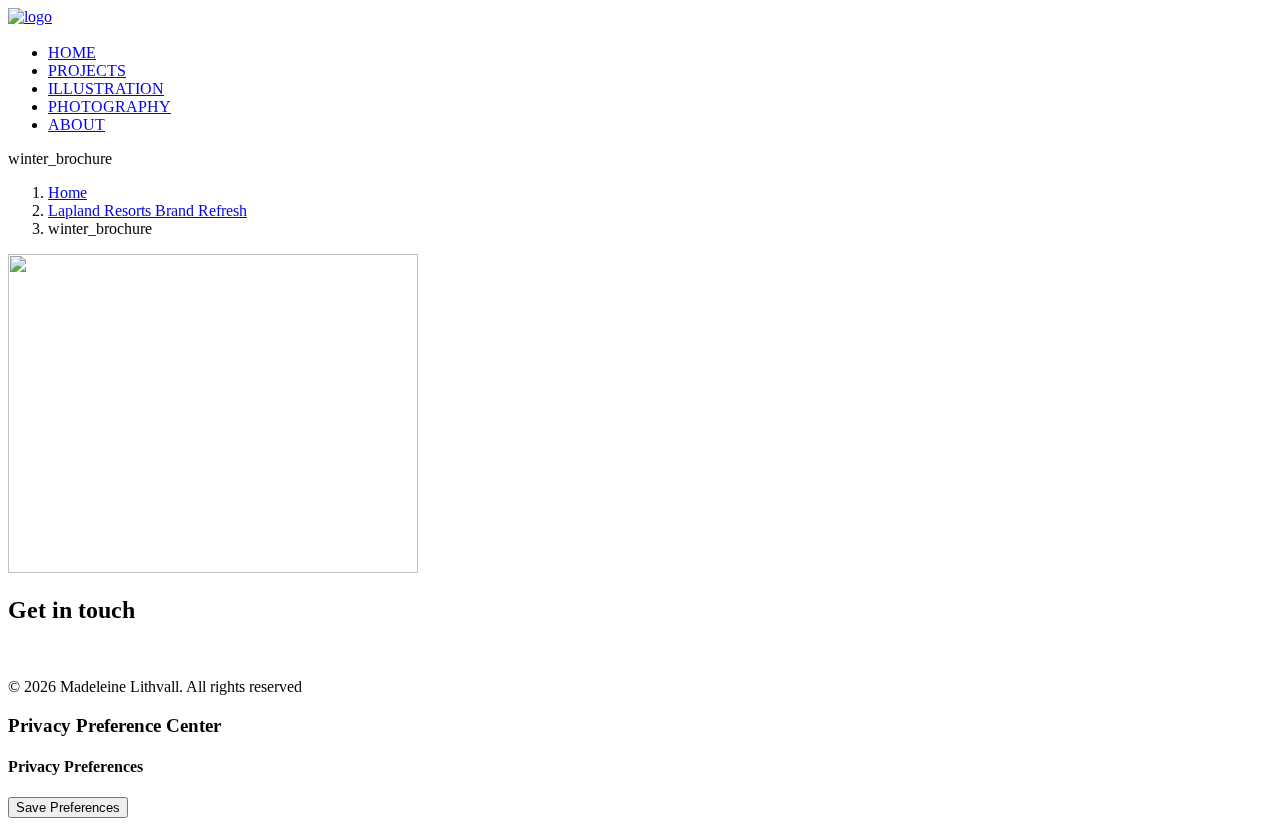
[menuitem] (660, 53)
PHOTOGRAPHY (109, 106)
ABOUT (76, 124)
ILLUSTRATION (106, 88)
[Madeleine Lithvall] (640, 18)
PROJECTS (87, 70)
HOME (72, 52)
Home (67, 192)
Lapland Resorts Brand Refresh (147, 210)
